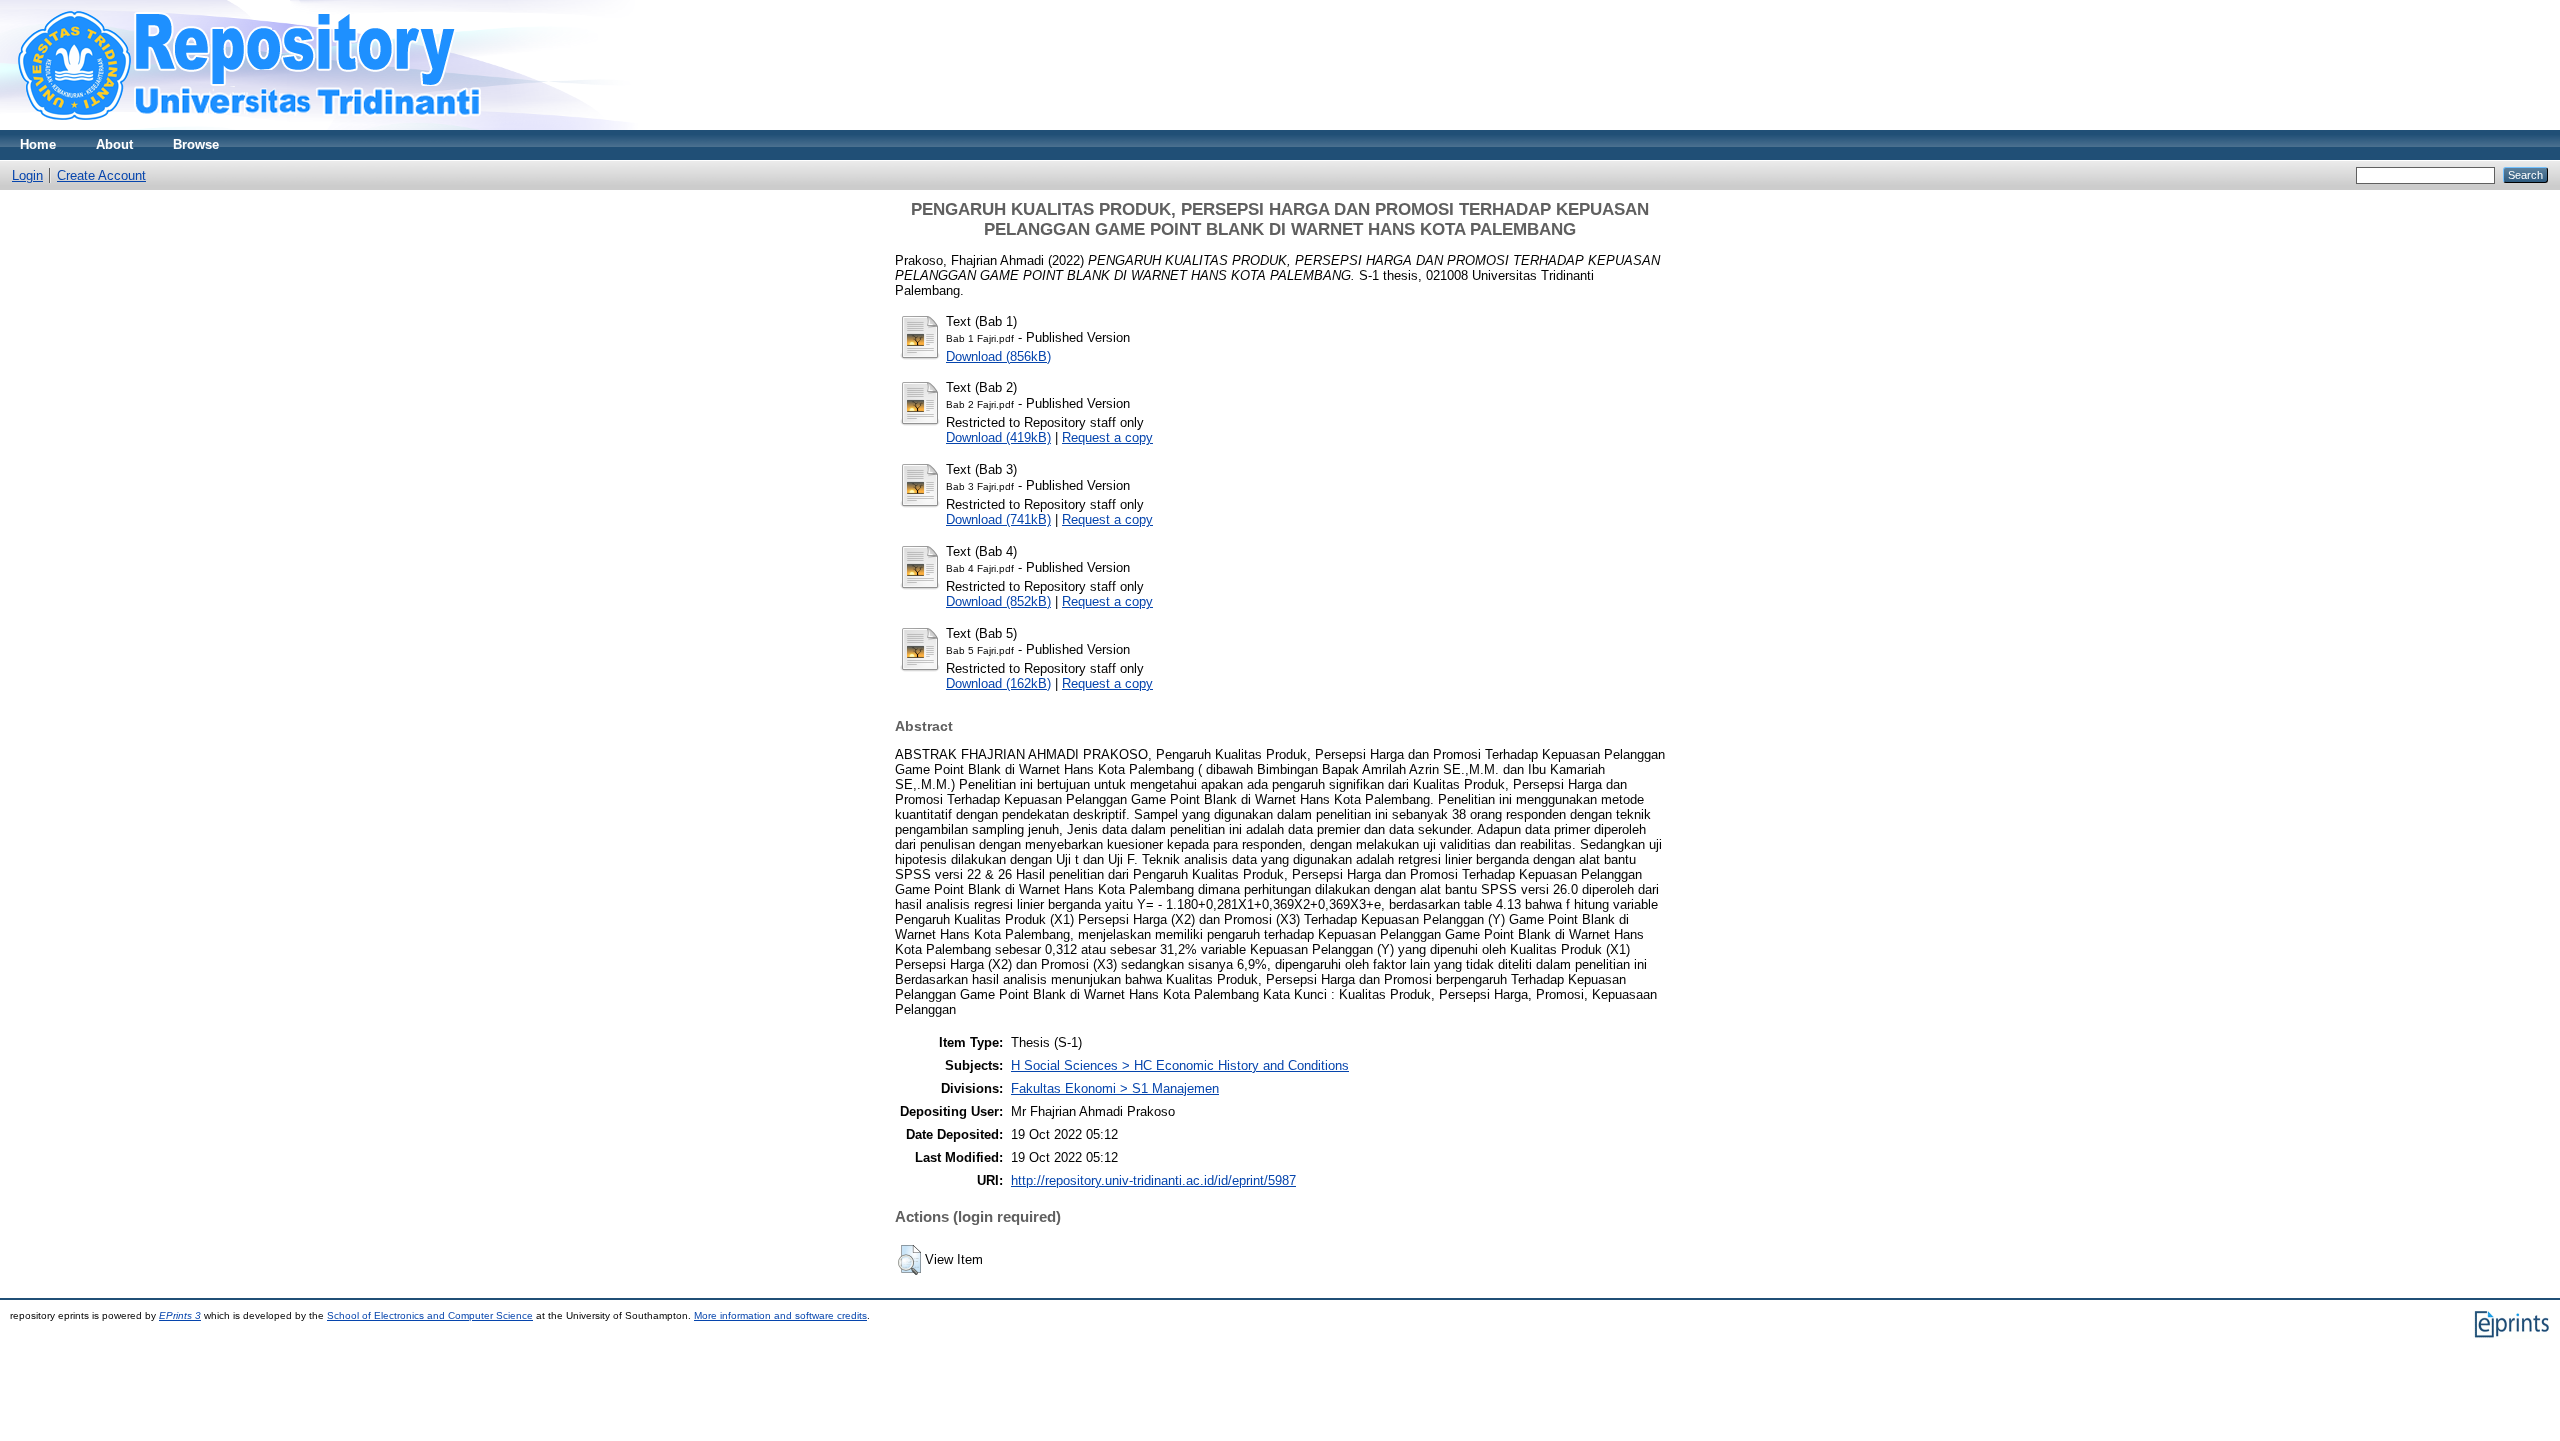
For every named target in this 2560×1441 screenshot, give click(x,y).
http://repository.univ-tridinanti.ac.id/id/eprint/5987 (1153, 1180)
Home (38, 144)
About (114, 144)
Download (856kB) (998, 356)
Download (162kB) (998, 683)
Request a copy (1107, 437)
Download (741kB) (998, 519)
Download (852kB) (998, 601)
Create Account (101, 175)
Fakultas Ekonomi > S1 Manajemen (1115, 1088)
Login (27, 175)
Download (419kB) (998, 437)
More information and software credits (780, 1315)
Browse (196, 144)
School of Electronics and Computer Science (430, 1315)
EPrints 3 (180, 1315)
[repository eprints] (307, 125)
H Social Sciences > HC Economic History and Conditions (1180, 1065)
